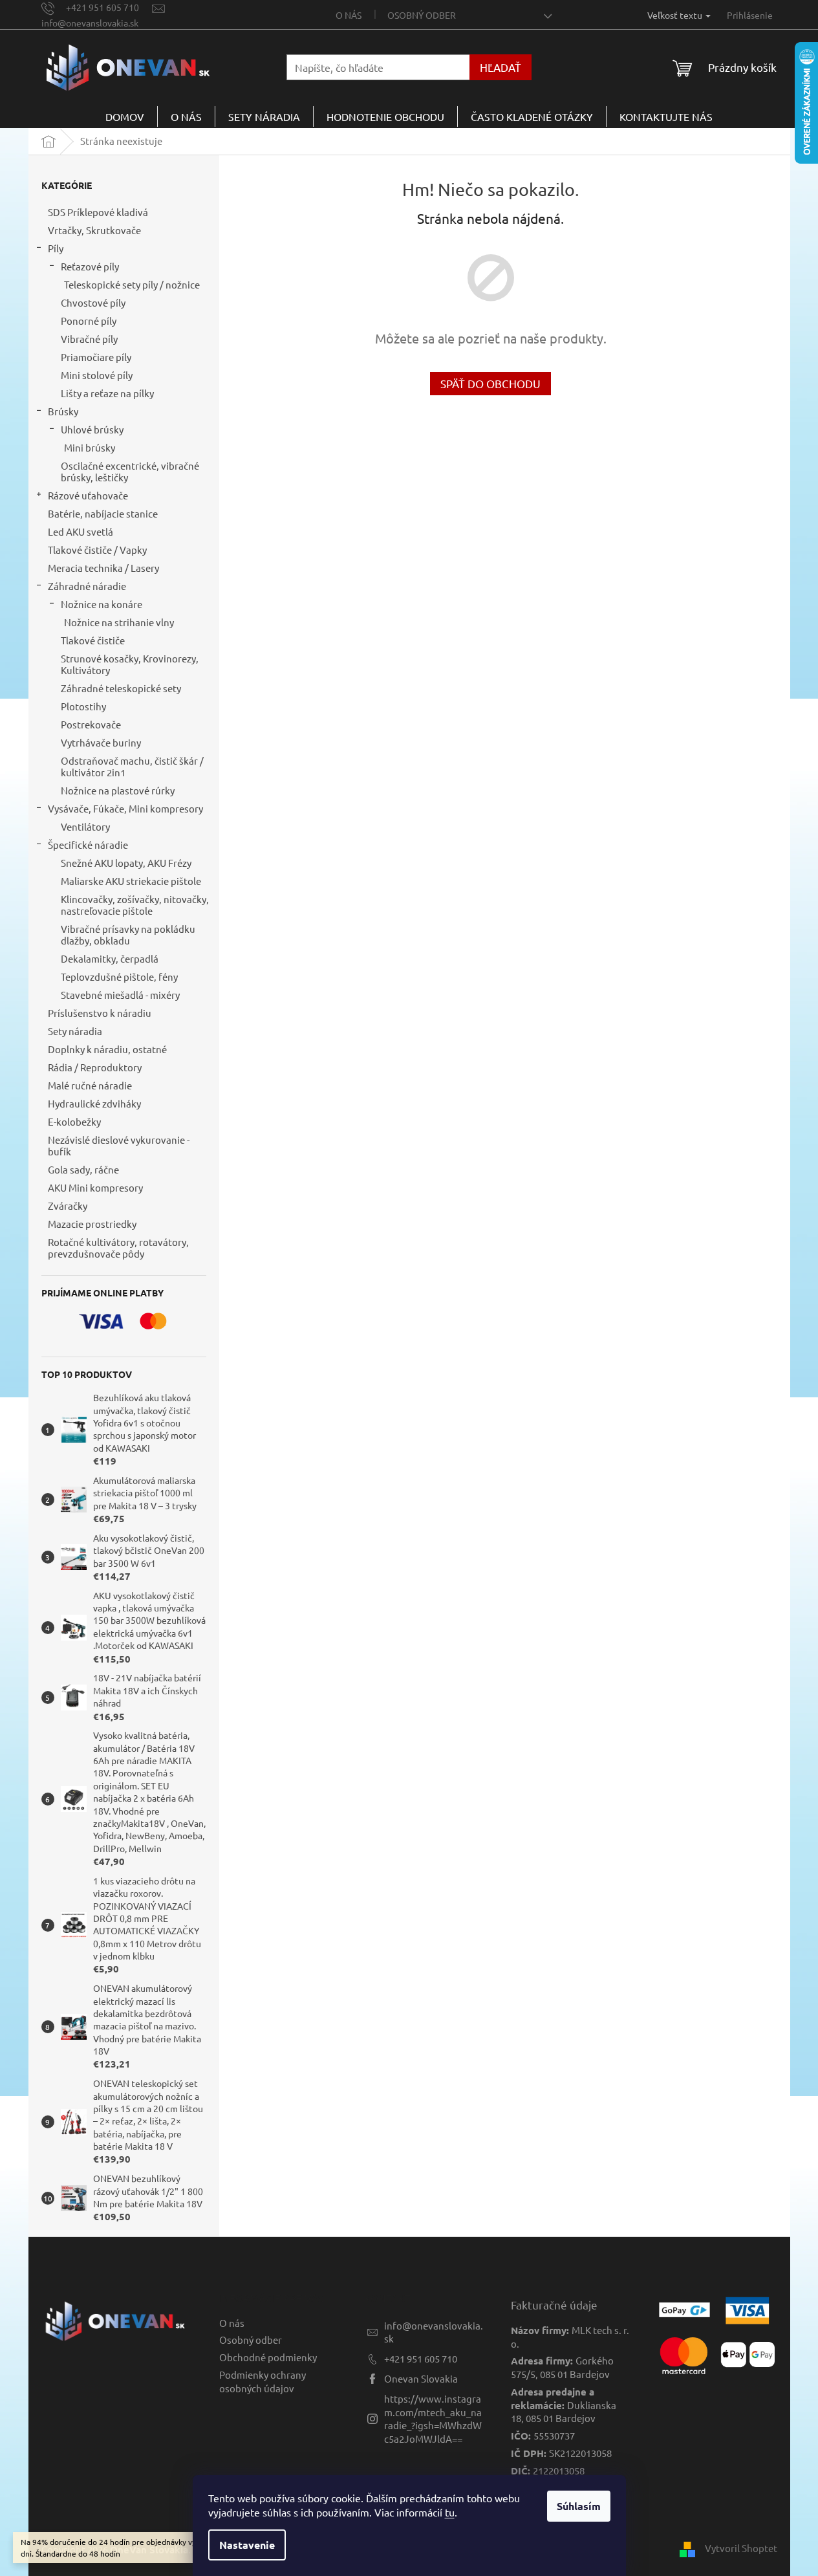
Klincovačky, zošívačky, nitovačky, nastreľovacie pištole (135, 905)
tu (450, 2512)
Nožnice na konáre (102, 604)
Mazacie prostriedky (92, 1224)
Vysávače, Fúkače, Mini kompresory (125, 808)
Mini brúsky (90, 447)
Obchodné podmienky (268, 2357)
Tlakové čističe (93, 640)
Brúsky (63, 411)
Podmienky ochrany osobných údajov (263, 2381)
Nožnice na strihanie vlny (119, 622)
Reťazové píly (90, 266)
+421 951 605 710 (421, 2358)
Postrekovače (91, 724)
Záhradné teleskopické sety (121, 688)
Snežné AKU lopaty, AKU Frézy (126, 863)
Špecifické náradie (88, 845)
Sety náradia (75, 1031)
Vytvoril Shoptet (741, 2548)
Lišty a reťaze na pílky (107, 393)
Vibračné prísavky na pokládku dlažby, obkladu (128, 934)
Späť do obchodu (490, 383)
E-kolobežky (74, 1121)
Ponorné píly (89, 321)
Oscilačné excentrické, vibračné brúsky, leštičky (130, 471)
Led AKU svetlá (81, 531)
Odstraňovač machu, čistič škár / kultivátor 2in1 (132, 766)
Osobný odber (422, 15)
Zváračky (68, 1206)
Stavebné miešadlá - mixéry (120, 995)
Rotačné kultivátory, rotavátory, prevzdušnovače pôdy (118, 1248)
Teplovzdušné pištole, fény (119, 977)
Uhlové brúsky (92, 429)
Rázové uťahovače (88, 495)
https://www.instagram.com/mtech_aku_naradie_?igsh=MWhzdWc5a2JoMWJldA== (433, 2418)
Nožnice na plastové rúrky (118, 790)
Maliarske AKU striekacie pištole (131, 881)
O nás (349, 15)
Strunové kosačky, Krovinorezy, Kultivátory (130, 664)
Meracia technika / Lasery (103, 568)
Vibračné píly (89, 339)
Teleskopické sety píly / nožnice (132, 284)
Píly (56, 248)
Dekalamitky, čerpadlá (110, 958)
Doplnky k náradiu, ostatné (107, 1049)
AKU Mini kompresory (95, 1187)
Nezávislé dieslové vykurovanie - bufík (119, 1145)
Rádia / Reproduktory (95, 1067)
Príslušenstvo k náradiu (100, 1013)
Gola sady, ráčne (83, 1169)
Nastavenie (247, 2545)
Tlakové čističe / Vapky (97, 550)
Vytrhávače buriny (101, 742)
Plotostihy (83, 706)
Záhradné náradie (87, 586)
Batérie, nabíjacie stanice (103, 513)
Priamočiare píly (96, 357)
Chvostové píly (93, 302)
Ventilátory (85, 826)
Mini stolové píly (97, 375)
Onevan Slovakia (421, 2378)
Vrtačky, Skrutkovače (94, 230)
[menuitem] (125, 116)
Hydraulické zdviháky (94, 1103)
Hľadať (500, 67)
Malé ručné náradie (90, 1085)
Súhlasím (579, 2506)
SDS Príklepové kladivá (98, 212)
